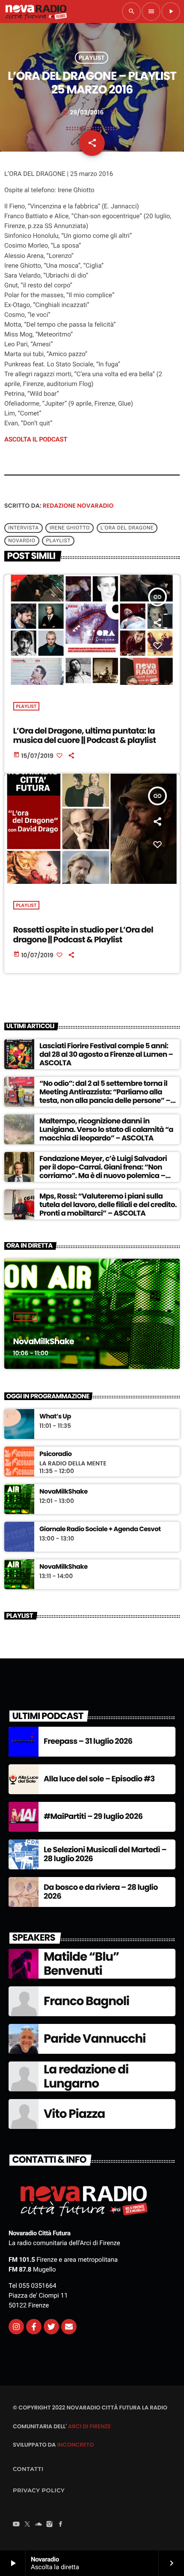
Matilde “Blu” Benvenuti (81, 1964)
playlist (58, 541)
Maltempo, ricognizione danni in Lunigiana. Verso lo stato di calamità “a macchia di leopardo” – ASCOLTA (106, 1130)
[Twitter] (51, 2327)
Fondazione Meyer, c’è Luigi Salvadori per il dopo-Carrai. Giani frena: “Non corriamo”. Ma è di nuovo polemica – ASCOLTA (103, 1171)
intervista (23, 528)
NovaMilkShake (44, 1341)
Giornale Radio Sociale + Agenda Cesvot (100, 1529)
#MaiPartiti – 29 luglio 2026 (93, 1817)
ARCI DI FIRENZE (89, 2426)
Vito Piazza (74, 2114)
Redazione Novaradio (78, 506)
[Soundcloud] (39, 2525)
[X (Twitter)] (27, 2525)
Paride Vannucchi (95, 2039)
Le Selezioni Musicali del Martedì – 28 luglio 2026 (105, 1855)
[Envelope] (69, 2327)
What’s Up (55, 1417)
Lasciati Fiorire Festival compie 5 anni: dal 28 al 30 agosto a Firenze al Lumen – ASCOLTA (106, 1054)
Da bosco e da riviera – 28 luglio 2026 (101, 1892)
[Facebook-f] (34, 2327)
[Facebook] (61, 2525)
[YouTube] (16, 2525)
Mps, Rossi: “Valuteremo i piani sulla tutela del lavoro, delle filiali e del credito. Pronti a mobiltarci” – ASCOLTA (108, 1205)
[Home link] (36, 12)
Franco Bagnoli (86, 2001)
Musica (26, 1317)
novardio (22, 541)
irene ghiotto (70, 528)
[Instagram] (16, 2327)
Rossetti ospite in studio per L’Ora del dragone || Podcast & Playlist (83, 935)
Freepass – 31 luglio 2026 (88, 1741)
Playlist (92, 58)
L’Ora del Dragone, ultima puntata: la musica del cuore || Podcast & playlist (85, 736)
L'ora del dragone (127, 528)
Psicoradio (56, 1454)
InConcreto (75, 2445)
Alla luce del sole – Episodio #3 (99, 1779)
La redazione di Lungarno (86, 2077)
